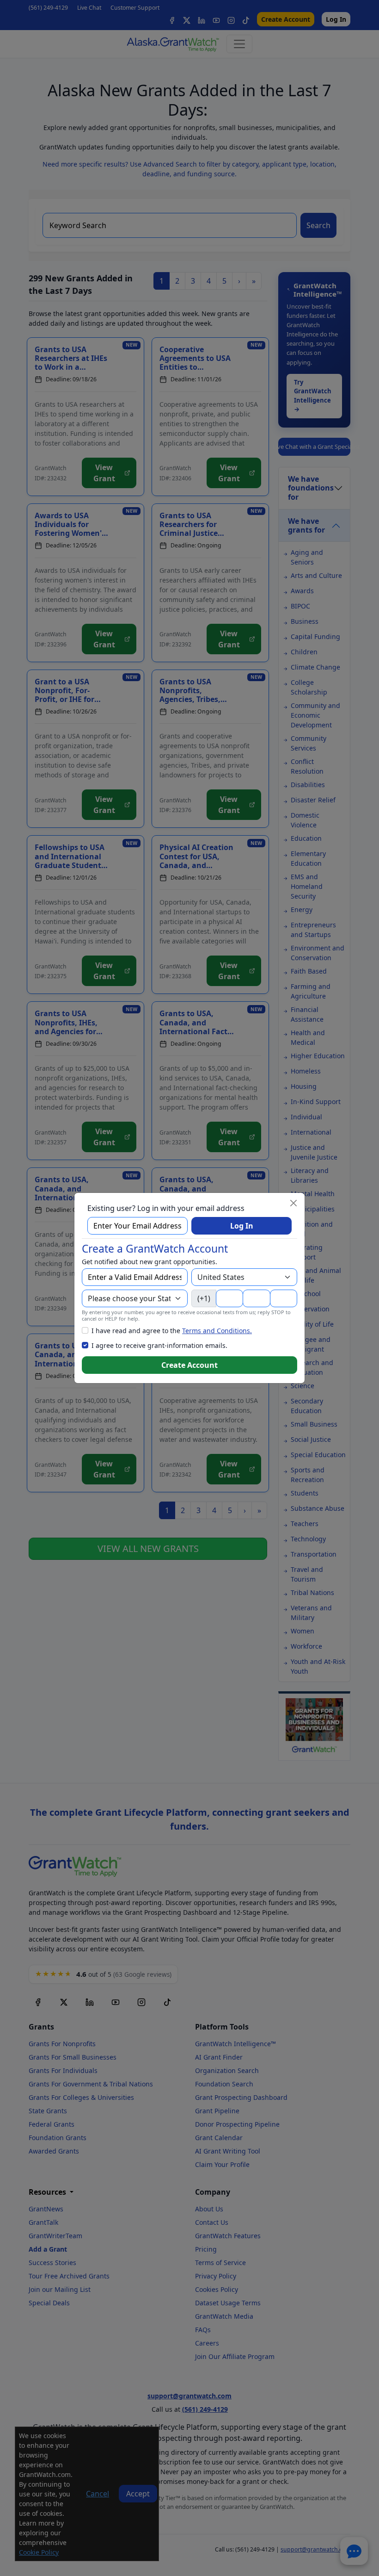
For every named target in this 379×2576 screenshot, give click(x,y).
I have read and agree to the (172, 1331)
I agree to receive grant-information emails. (159, 1345)
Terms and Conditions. (217, 1331)
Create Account (189, 1365)
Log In (242, 1226)
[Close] (293, 1203)
